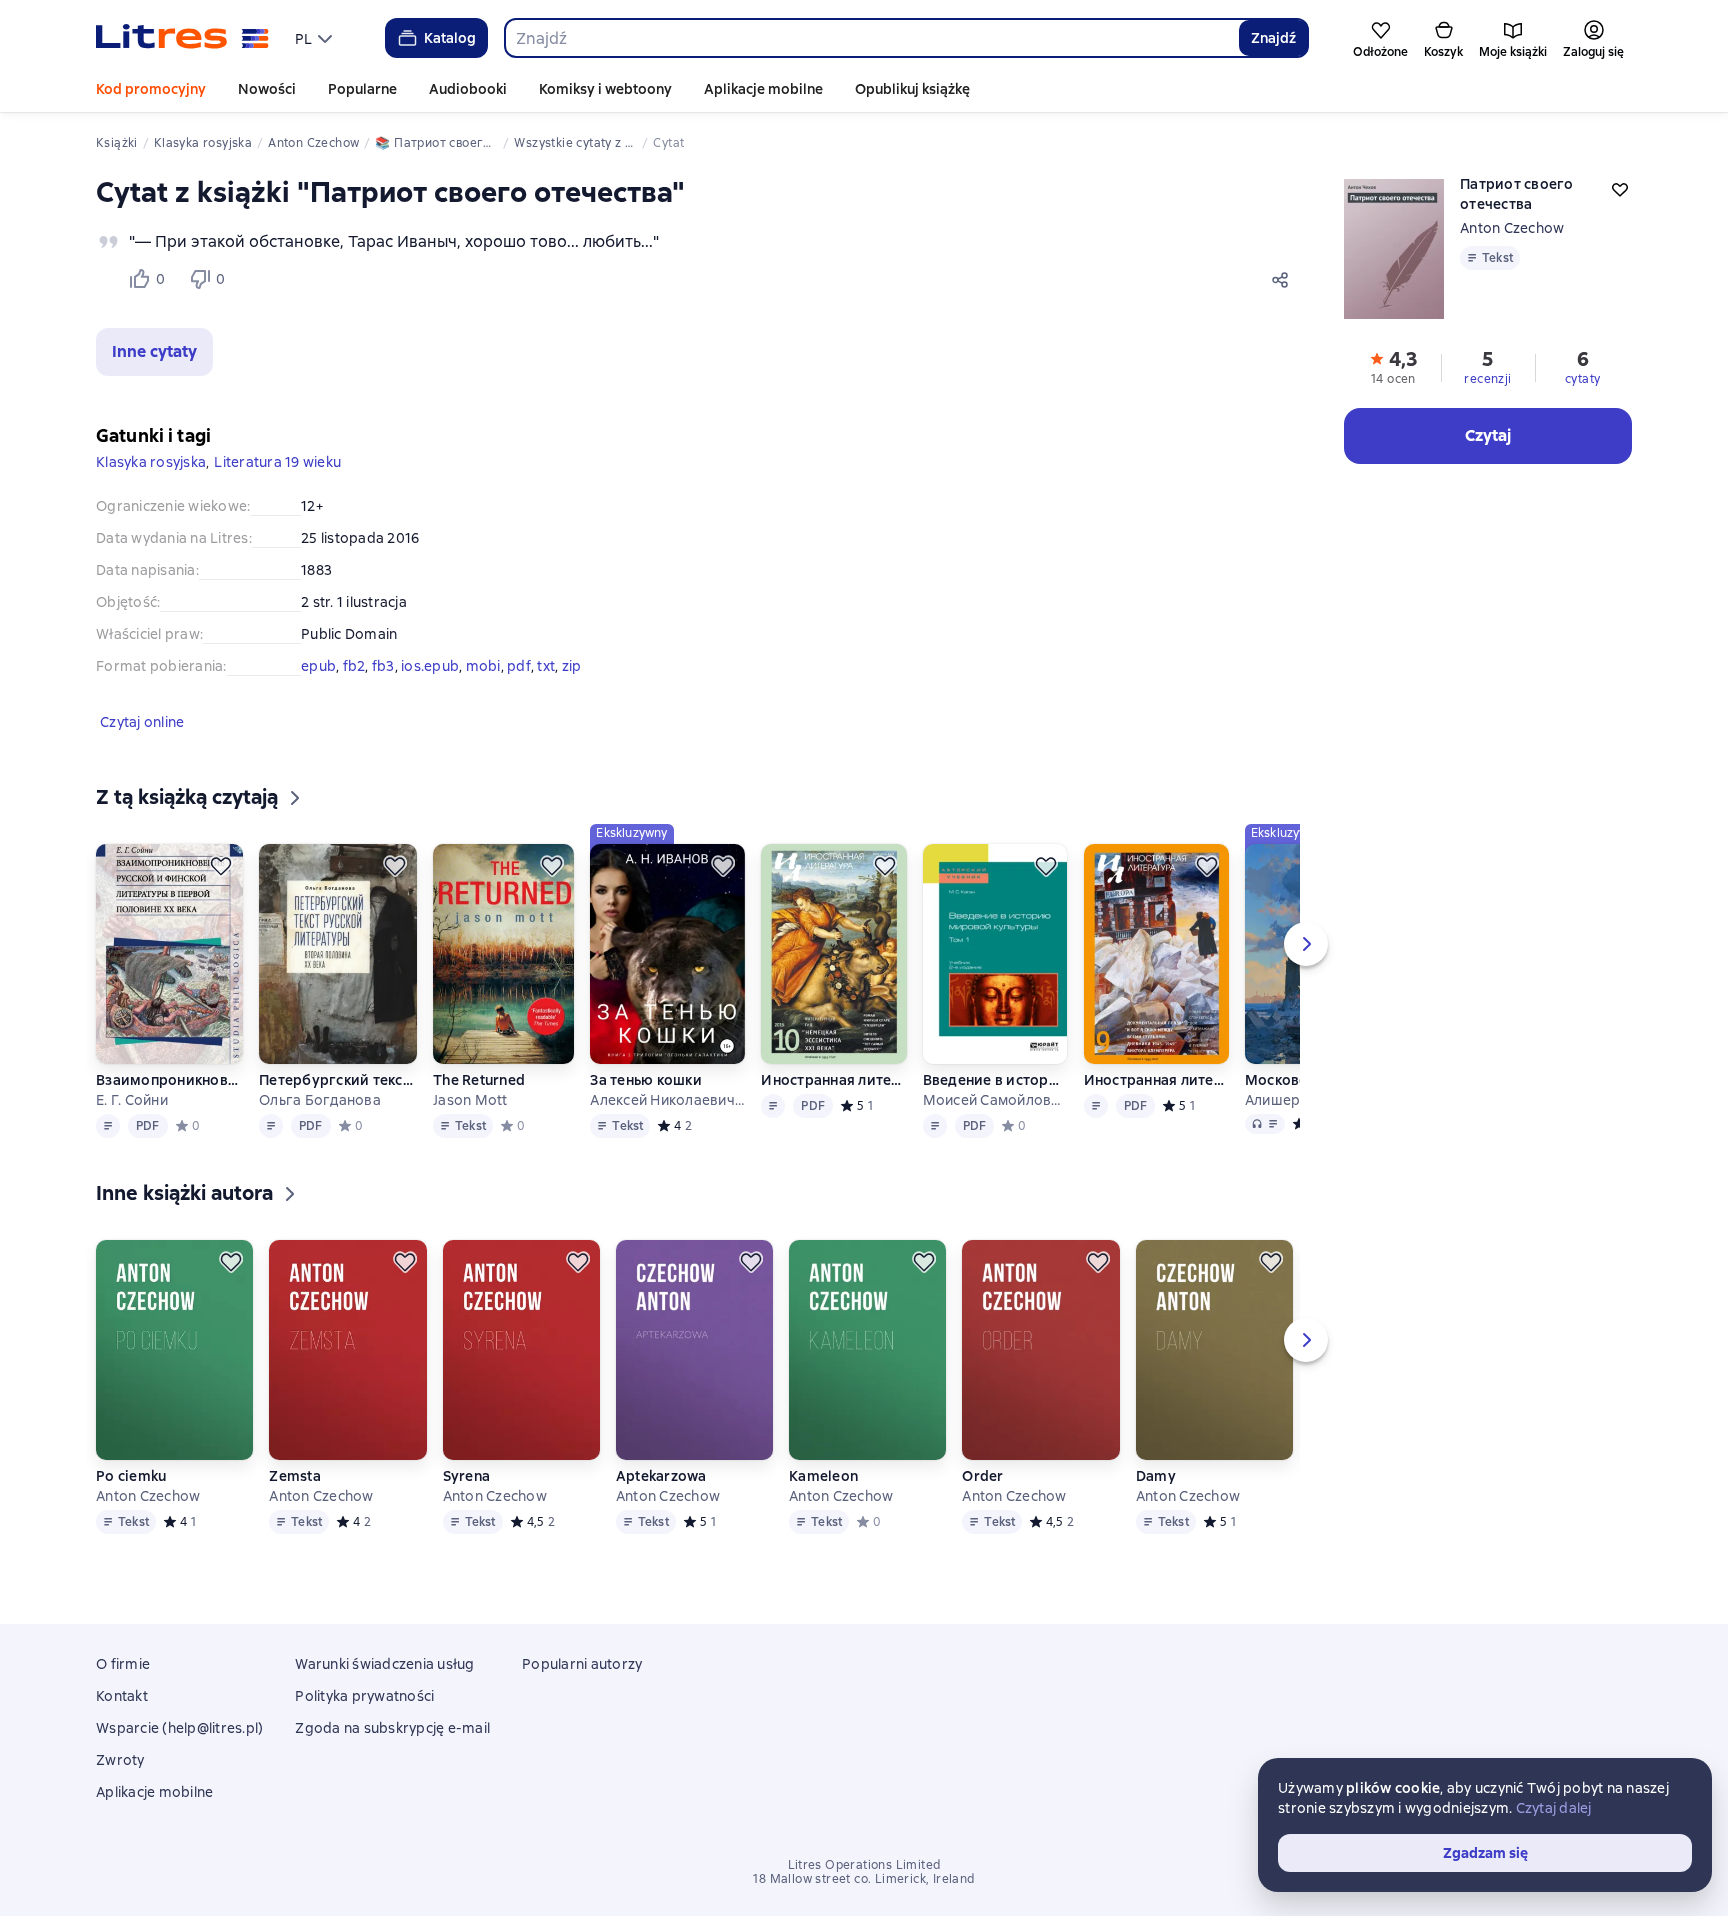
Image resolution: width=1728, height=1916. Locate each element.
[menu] (316, 38)
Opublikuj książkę (912, 89)
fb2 (354, 666)
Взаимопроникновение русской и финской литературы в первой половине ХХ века (169, 1080)
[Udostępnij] (1284, 279)
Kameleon (823, 1476)
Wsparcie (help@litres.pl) (179, 1728)
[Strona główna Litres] (182, 38)
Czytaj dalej (1554, 1808)
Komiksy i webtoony (605, 89)
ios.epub (430, 666)
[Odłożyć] (221, 866)
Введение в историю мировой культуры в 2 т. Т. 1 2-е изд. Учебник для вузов (995, 1080)
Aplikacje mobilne (763, 89)
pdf (519, 666)
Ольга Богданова (320, 1100)
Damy (1156, 1476)
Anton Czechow (1512, 228)
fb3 (383, 666)
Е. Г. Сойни (132, 1100)
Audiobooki (468, 89)
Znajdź (1273, 38)
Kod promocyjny (151, 89)
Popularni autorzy (582, 1664)
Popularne (362, 89)
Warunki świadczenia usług (384, 1664)
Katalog (450, 38)
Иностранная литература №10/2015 (833, 1080)
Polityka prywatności (364, 1696)
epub (318, 666)
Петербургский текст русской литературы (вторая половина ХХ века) (338, 1080)
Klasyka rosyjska (151, 462)
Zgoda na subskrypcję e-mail (392, 1728)
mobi (483, 666)
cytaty (1582, 379)
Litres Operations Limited (864, 1865)
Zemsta (295, 1476)
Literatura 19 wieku (277, 462)
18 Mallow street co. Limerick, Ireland (863, 1879)
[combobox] (871, 38)
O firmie (123, 1664)
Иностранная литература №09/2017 (1156, 1080)
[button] (154, 352)
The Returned (479, 1080)
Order (982, 1476)
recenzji (1487, 379)
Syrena (467, 1476)
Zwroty (120, 1760)
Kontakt (122, 1696)
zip (572, 666)
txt (546, 666)
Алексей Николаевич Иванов (667, 1100)
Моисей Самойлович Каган (995, 1100)
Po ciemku (131, 1476)
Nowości (267, 89)
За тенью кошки (646, 1080)
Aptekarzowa (661, 1476)
